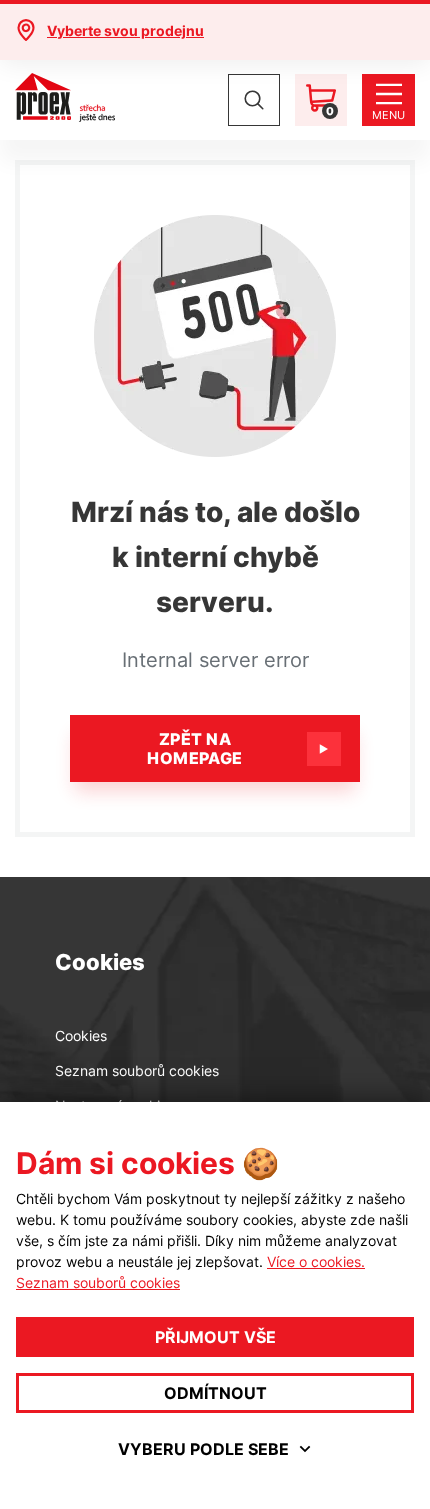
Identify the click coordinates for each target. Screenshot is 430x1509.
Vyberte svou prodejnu (125, 30)
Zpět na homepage (195, 748)
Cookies (81, 1035)
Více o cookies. (316, 1261)
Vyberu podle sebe (203, 1449)
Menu (388, 115)
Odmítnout (215, 1393)
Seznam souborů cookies (137, 1070)
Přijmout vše (215, 1337)
